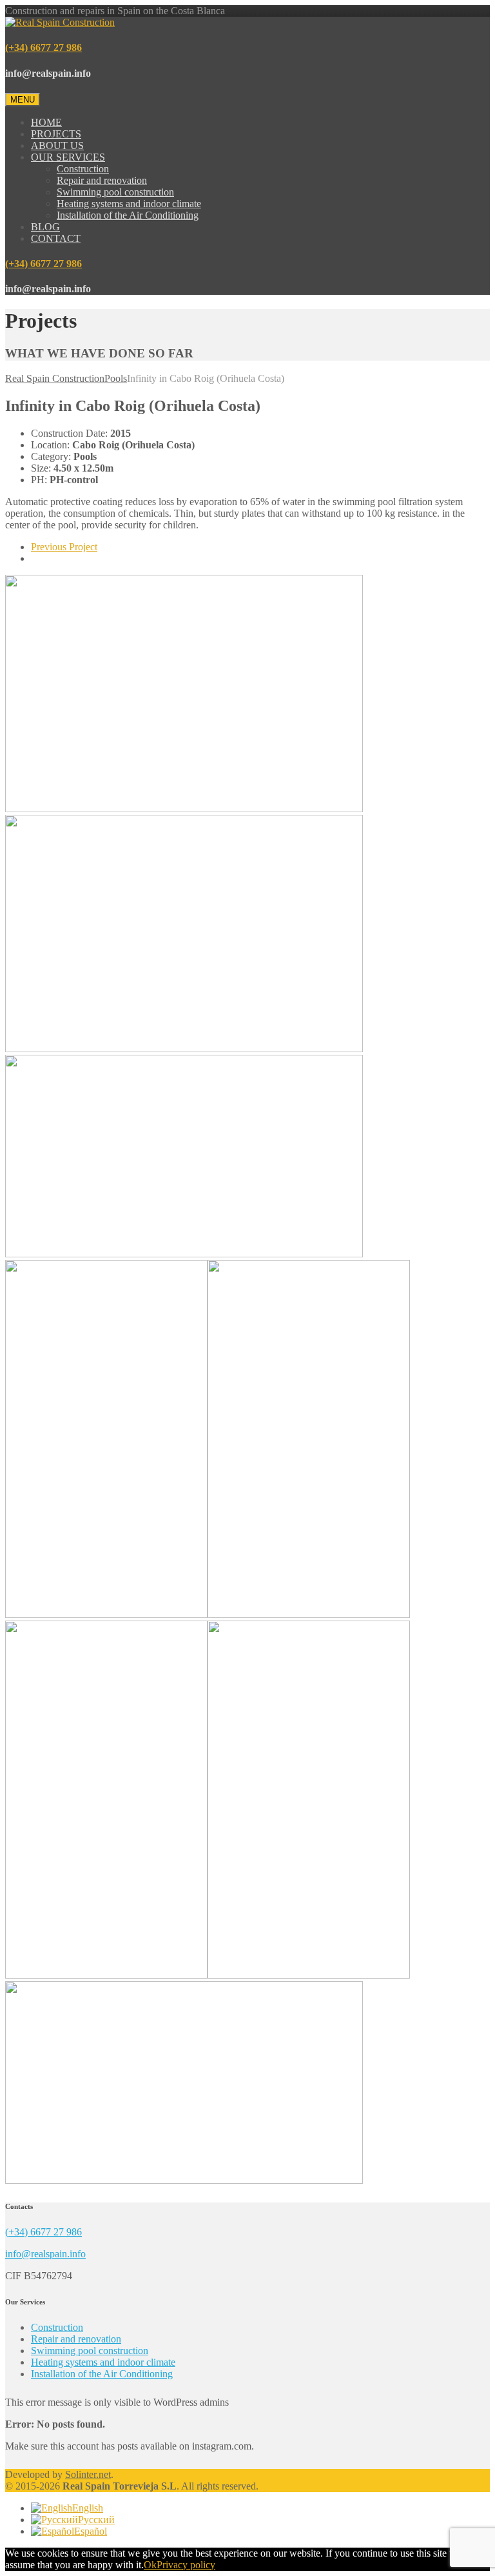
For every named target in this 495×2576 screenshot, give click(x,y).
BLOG (45, 227)
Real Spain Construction (55, 378)
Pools (116, 378)
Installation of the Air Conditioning (128, 215)
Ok (150, 2565)
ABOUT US (57, 145)
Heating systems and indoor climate (129, 204)
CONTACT (56, 238)
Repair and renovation (102, 180)
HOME (46, 122)
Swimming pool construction (115, 192)
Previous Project (64, 547)
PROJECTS (56, 134)
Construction (83, 169)
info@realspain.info (45, 2254)
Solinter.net (88, 2474)
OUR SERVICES (68, 157)
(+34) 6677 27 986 (44, 47)
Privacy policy (186, 2565)
